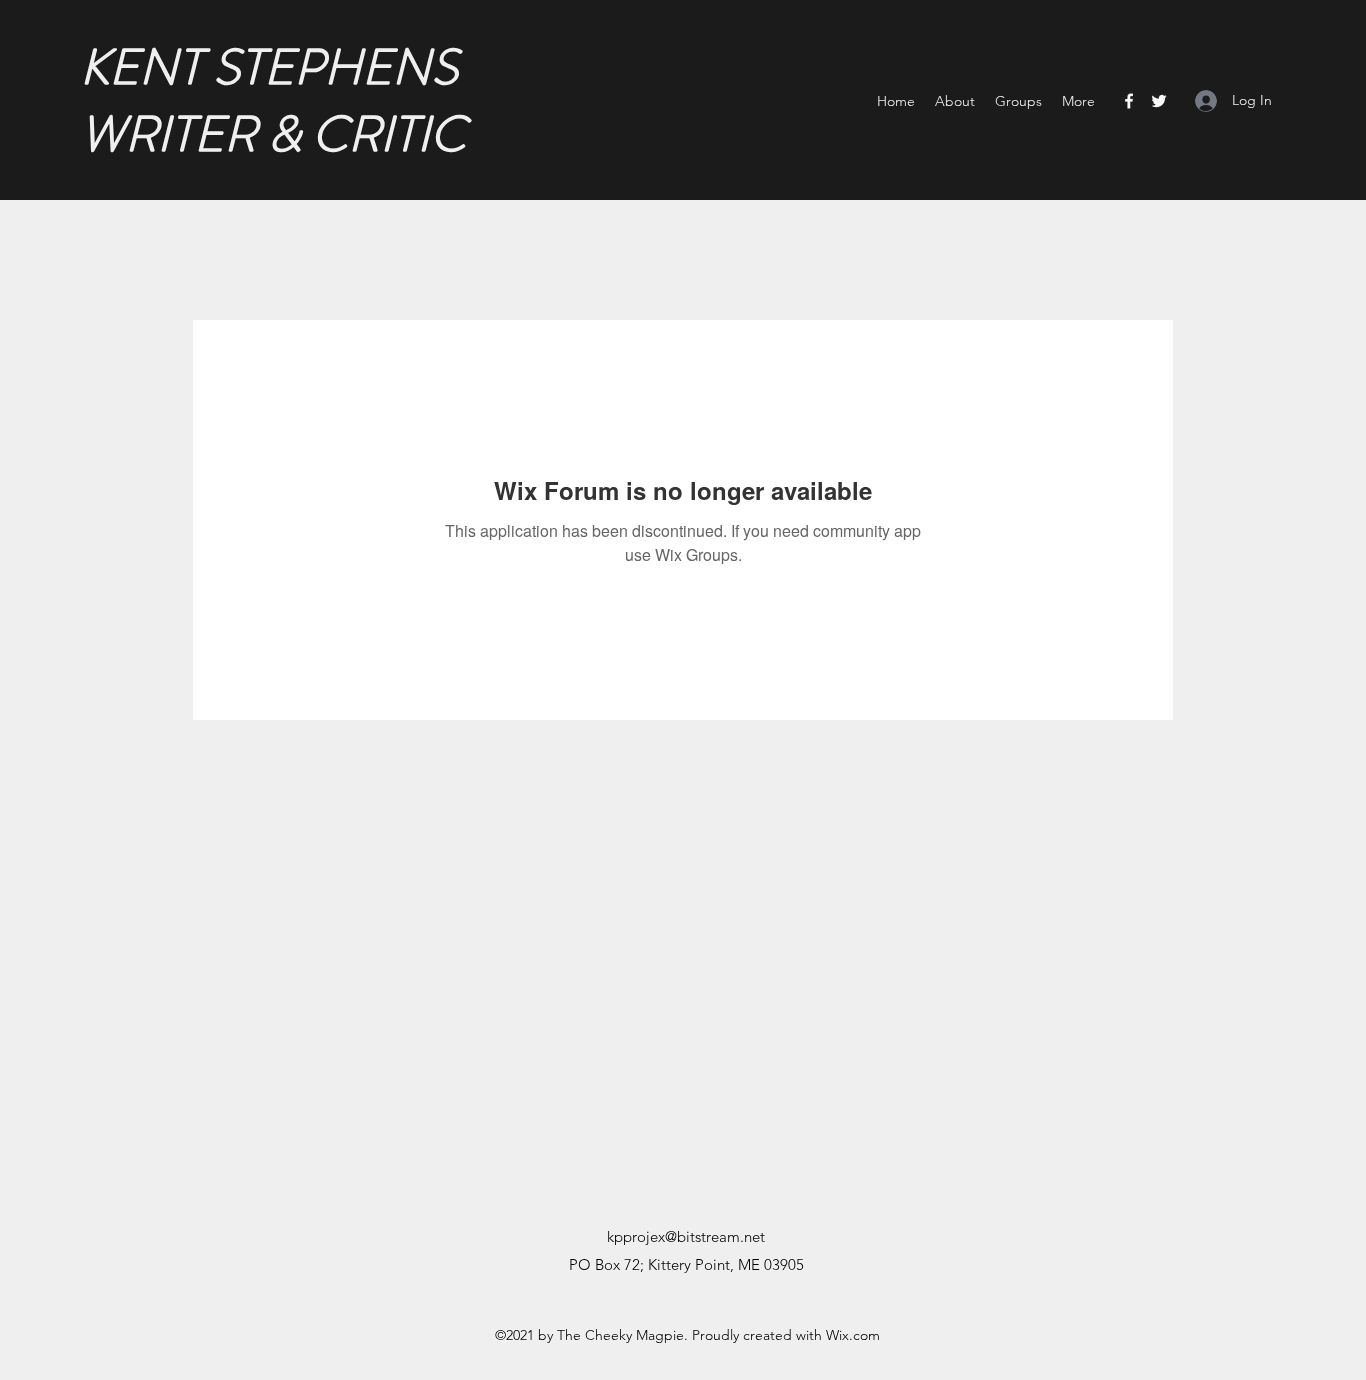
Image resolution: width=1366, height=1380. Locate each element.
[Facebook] (1129, 101)
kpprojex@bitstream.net (686, 1236)
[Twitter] (1159, 101)
